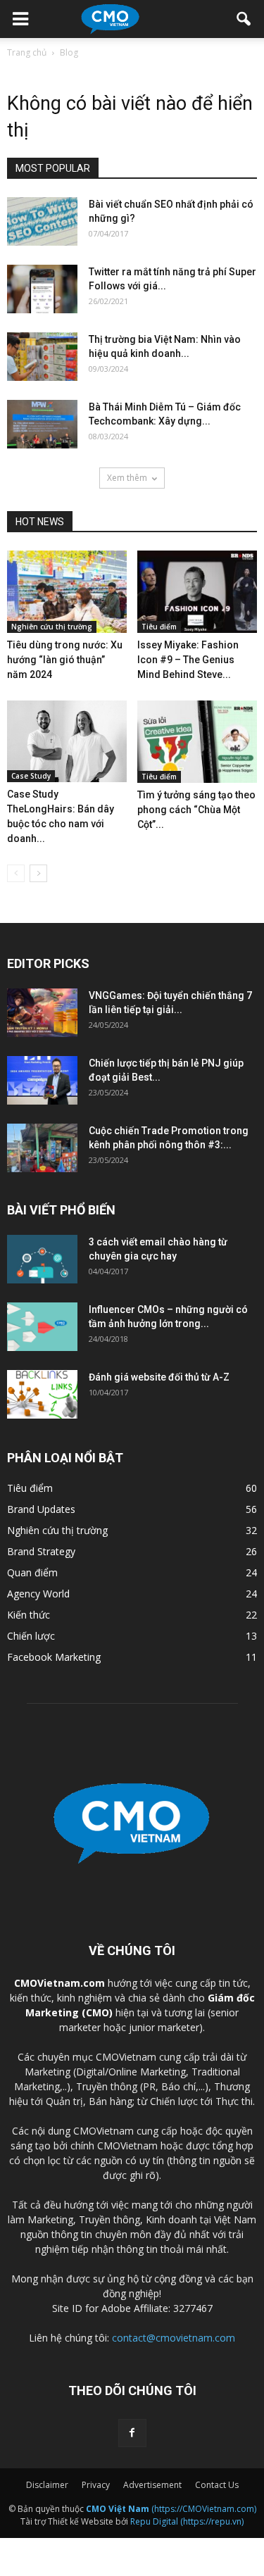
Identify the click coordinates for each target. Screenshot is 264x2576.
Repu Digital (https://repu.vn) (187, 2521)
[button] (244, 19)
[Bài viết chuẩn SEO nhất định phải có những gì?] (42, 221)
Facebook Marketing (54, 1657)
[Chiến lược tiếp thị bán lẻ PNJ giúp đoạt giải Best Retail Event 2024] (42, 1080)
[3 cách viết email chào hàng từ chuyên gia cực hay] (42, 1259)
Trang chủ (27, 52)
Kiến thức (29, 1615)
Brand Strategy (41, 1551)
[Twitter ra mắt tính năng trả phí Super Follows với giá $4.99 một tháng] (42, 289)
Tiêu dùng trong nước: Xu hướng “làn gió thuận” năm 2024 (65, 660)
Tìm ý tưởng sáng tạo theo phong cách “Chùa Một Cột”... (196, 810)
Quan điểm (32, 1572)
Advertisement (152, 2485)
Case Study (31, 776)
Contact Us (217, 2485)
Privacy (96, 2485)
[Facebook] (132, 2433)
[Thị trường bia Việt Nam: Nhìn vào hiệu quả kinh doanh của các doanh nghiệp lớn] (42, 357)
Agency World (38, 1594)
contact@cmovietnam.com (174, 2338)
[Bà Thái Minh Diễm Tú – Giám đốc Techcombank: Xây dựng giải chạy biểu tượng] (42, 424)
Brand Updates (41, 1509)
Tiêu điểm (159, 627)
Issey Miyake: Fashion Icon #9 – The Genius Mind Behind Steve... (188, 660)
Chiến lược (31, 1636)
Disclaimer (47, 2485)
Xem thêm (127, 478)
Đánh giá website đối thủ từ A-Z (159, 1377)
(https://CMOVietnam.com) (171, 2509)
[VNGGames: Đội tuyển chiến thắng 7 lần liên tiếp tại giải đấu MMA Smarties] (42, 1013)
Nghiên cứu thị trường (52, 627)
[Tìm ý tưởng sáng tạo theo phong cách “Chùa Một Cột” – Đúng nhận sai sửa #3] (197, 742)
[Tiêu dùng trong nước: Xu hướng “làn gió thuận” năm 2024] (67, 592)
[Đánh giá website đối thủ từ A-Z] (42, 1394)
